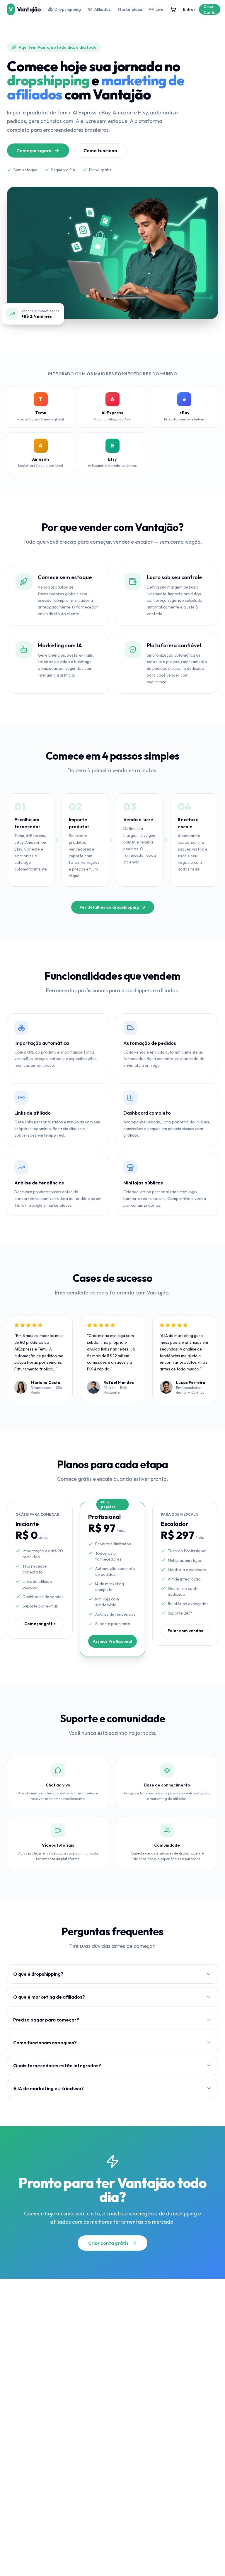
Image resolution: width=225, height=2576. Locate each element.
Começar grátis (40, 1624)
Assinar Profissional (112, 1641)
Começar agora (34, 151)
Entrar (189, 9)
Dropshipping (68, 9)
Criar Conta (210, 9)
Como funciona (100, 151)
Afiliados (103, 9)
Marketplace (130, 9)
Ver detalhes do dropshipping (109, 907)
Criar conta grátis (108, 2243)
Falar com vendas (185, 1631)
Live (159, 9)
